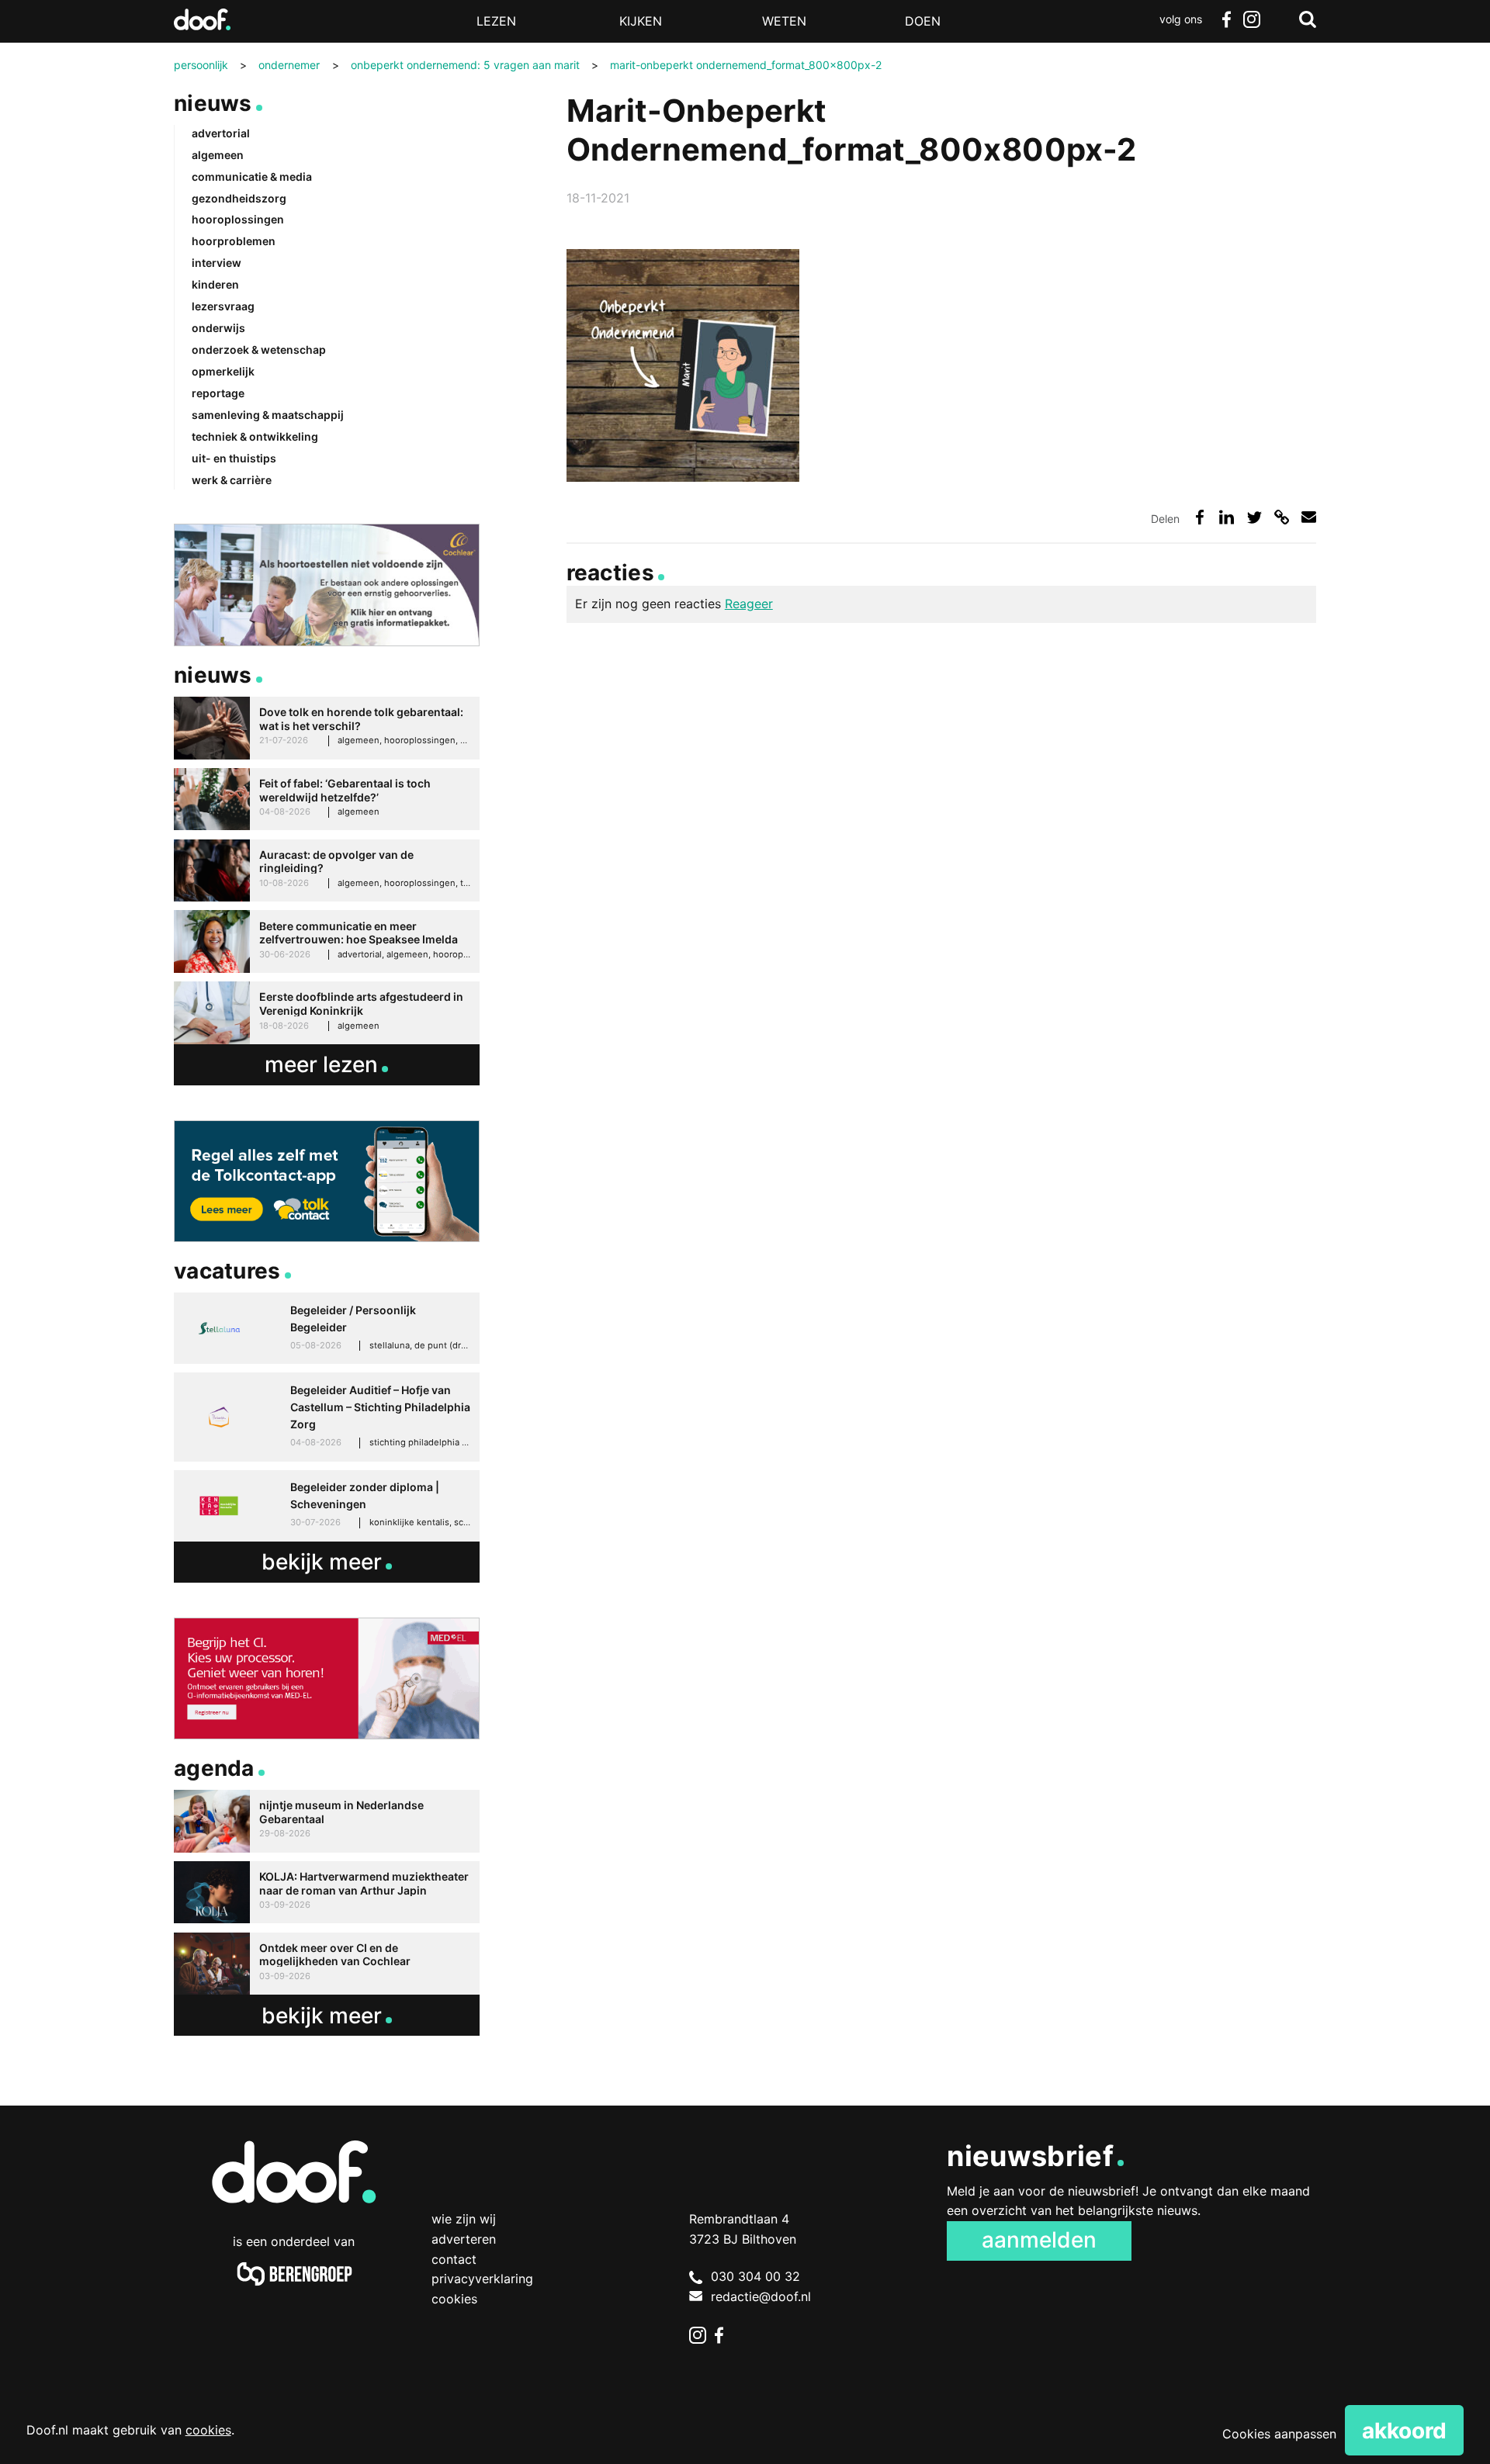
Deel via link (1282, 517)
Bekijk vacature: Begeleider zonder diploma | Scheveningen (327, 1506)
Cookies (454, 2299)
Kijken (641, 21)
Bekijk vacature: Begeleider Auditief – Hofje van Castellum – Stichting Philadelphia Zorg (327, 1417)
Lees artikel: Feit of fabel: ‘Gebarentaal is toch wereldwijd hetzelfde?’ (327, 799)
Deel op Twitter (1254, 517)
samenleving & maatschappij (268, 415)
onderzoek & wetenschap (259, 350)
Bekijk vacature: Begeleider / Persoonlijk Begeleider (327, 1328)
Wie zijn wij (464, 2219)
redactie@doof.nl (761, 2296)
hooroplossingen (238, 219)
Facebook (1226, 19)
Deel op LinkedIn (1227, 517)
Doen (923, 21)
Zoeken (1308, 19)
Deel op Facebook (1199, 517)
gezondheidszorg (239, 198)
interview (217, 263)
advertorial (221, 133)
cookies (208, 2430)
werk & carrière (232, 480)
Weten (784, 21)
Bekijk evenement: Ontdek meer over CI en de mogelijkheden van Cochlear (327, 1964)
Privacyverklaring (482, 2279)
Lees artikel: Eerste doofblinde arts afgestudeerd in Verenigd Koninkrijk (327, 1013)
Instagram (1251, 19)
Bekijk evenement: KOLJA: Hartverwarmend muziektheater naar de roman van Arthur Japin (327, 1893)
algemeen (218, 155)
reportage (218, 393)
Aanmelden (1039, 2240)
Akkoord (1404, 2431)
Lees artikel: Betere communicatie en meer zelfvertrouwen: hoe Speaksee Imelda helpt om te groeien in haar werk (327, 941)
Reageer (749, 604)
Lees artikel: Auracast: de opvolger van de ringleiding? (327, 871)
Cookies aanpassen (1279, 2434)
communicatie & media (252, 176)
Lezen (496, 21)
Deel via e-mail (1309, 517)
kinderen (215, 284)
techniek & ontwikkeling (255, 436)
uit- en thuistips (234, 458)
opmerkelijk (223, 371)
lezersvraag (223, 306)
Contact (454, 2259)
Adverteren (464, 2239)
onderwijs (218, 328)
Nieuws (213, 103)
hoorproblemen (234, 241)
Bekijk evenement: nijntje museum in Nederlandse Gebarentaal (327, 1821)
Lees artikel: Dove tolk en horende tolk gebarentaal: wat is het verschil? (327, 728)
